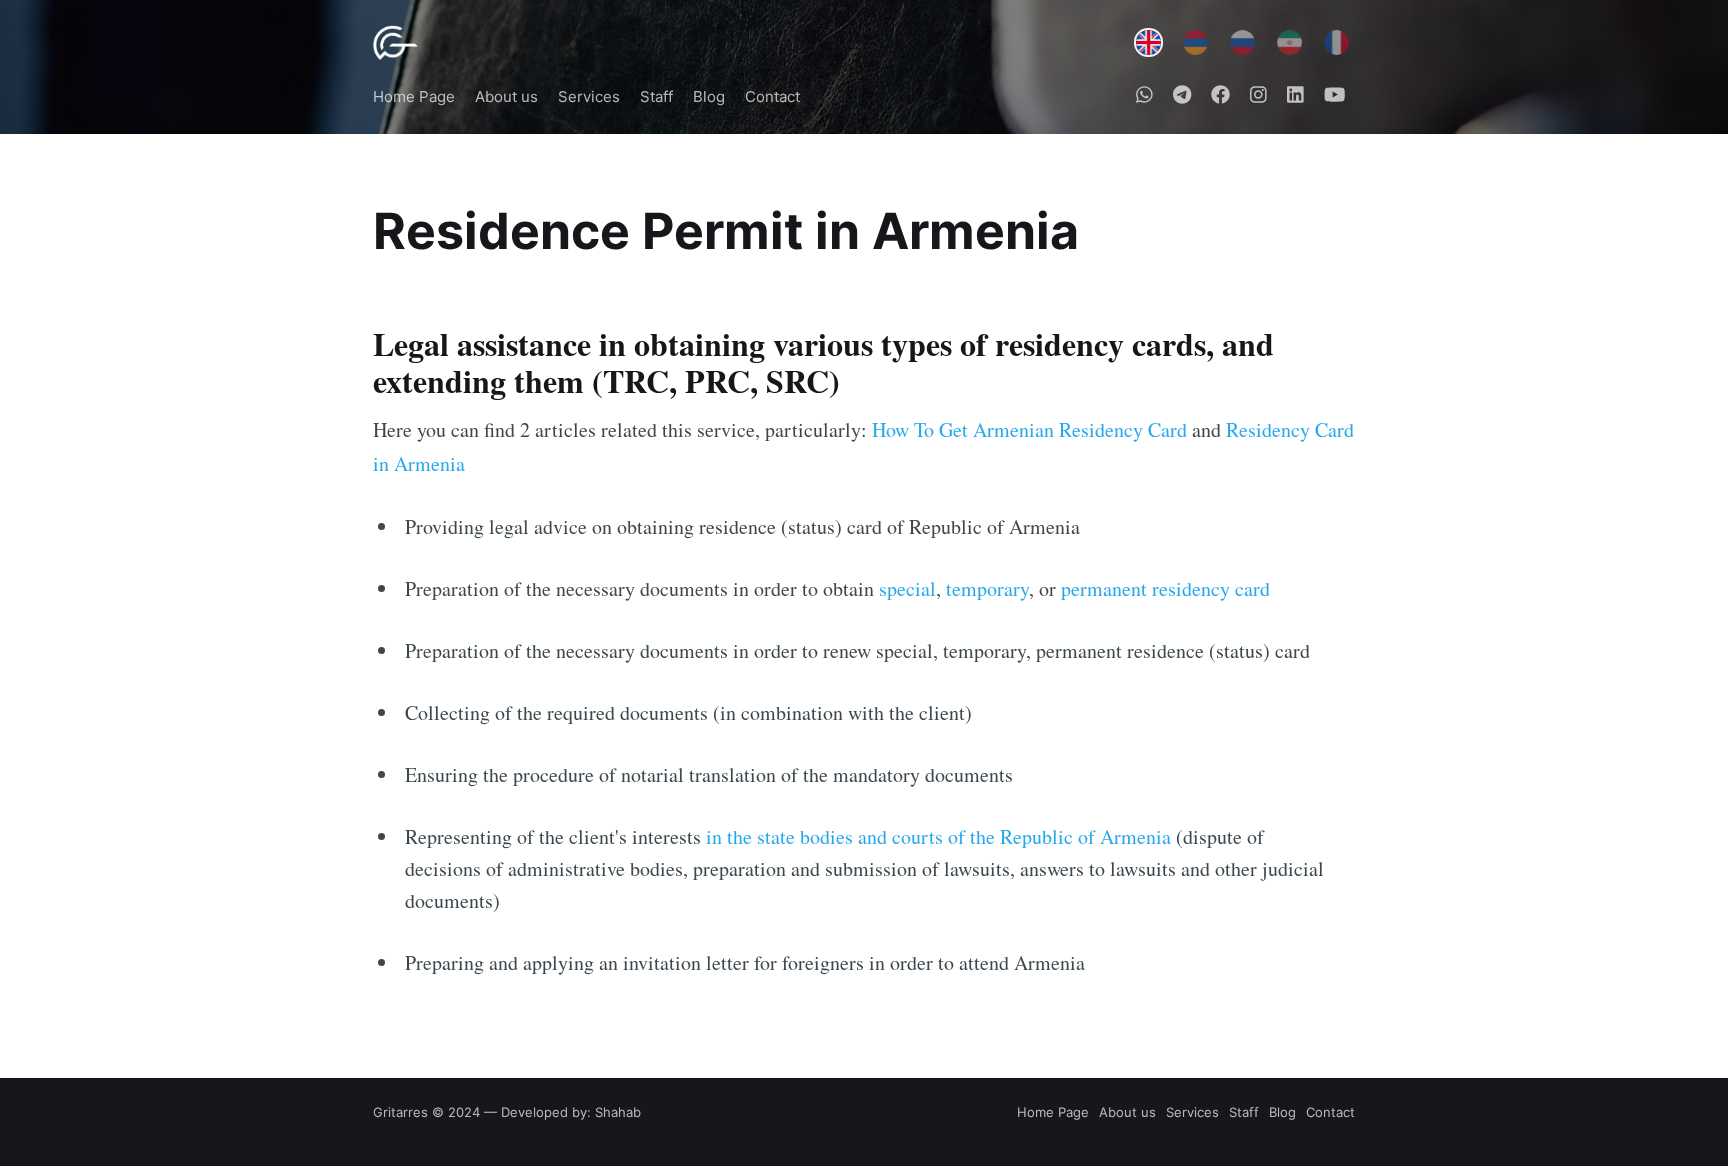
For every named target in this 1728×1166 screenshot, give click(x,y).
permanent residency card (1165, 588)
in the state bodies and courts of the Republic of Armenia (938, 836)
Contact (772, 96)
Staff (656, 96)
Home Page (414, 96)
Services (589, 96)
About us (506, 96)
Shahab (618, 1112)
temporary (987, 588)
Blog (709, 96)
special (907, 588)
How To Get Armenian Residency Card (1029, 429)
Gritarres (400, 1112)
